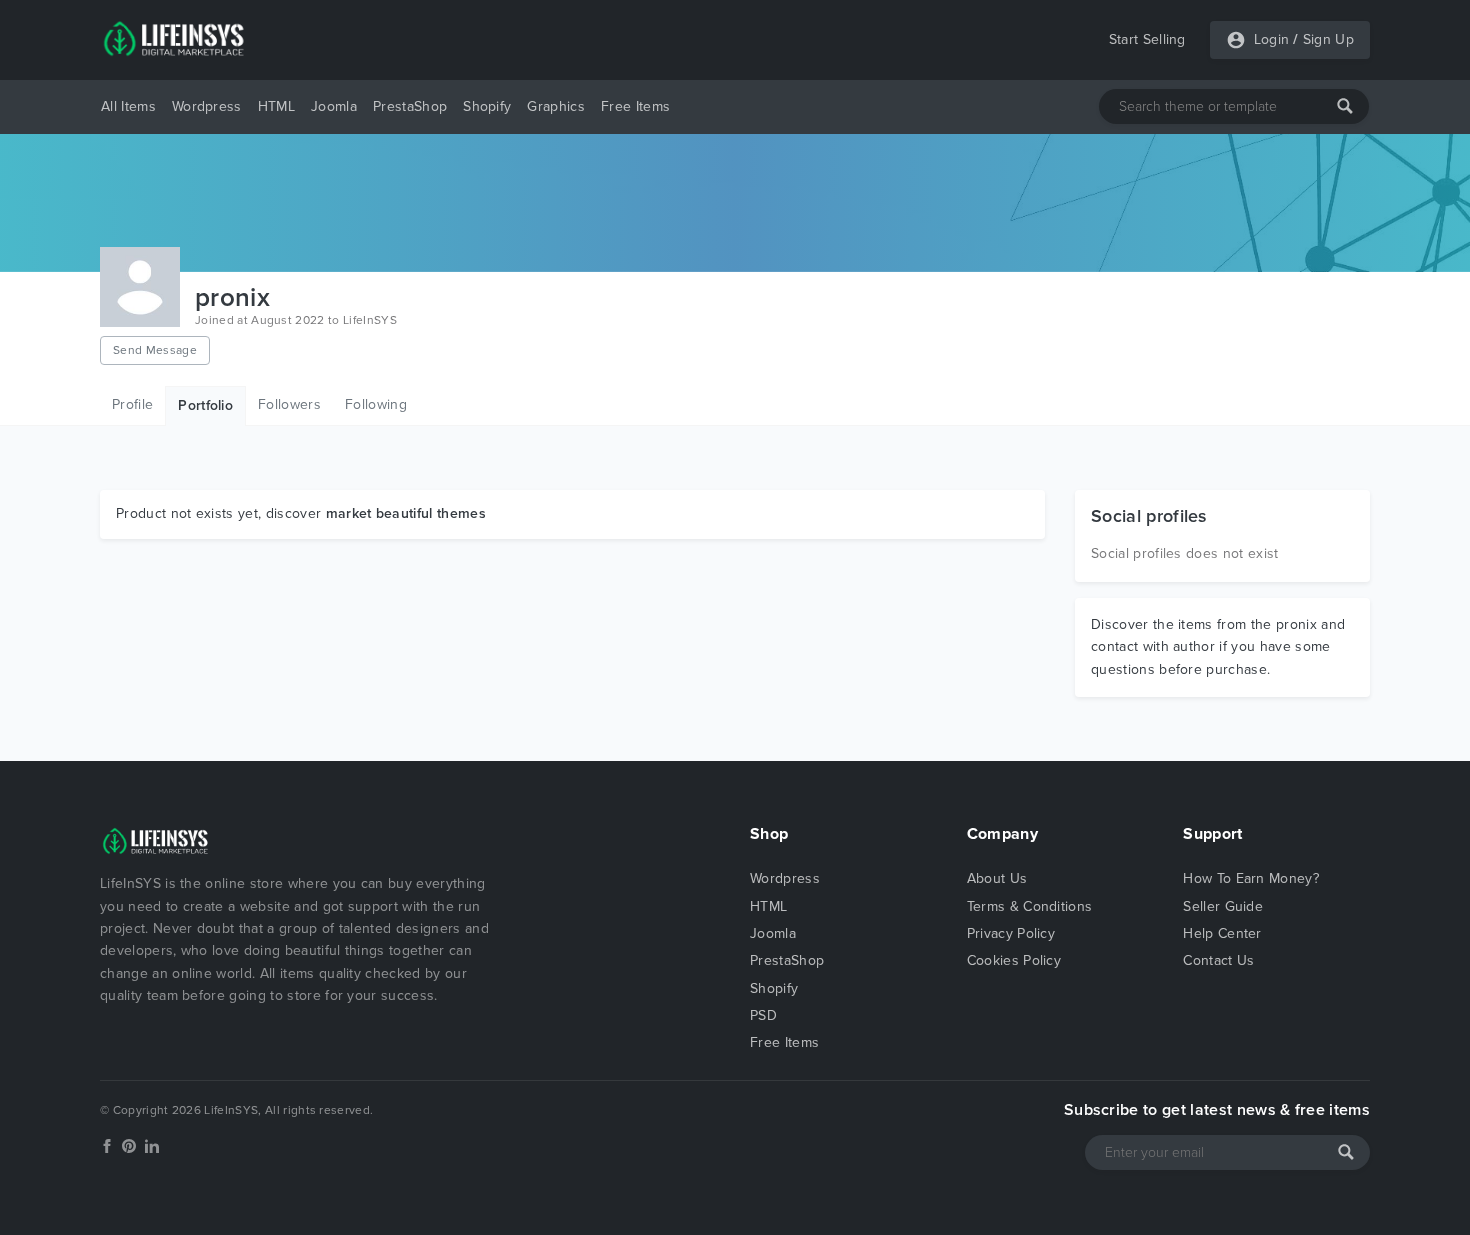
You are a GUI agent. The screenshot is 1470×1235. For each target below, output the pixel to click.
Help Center (1222, 933)
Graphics (556, 106)
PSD (763, 1015)
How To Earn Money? (1251, 878)
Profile (132, 404)
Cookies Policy (1014, 960)
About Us (997, 878)
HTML (276, 106)
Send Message (155, 350)
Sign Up (1328, 39)
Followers (289, 404)
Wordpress (207, 106)
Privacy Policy (1011, 933)
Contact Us (1218, 960)
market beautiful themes (406, 513)
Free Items (635, 106)
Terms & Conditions (1030, 906)
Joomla (334, 106)
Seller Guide (1223, 906)
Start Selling (1147, 39)
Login (1272, 39)
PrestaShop (410, 106)
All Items (128, 106)
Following (376, 404)
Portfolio (205, 405)
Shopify (487, 106)
